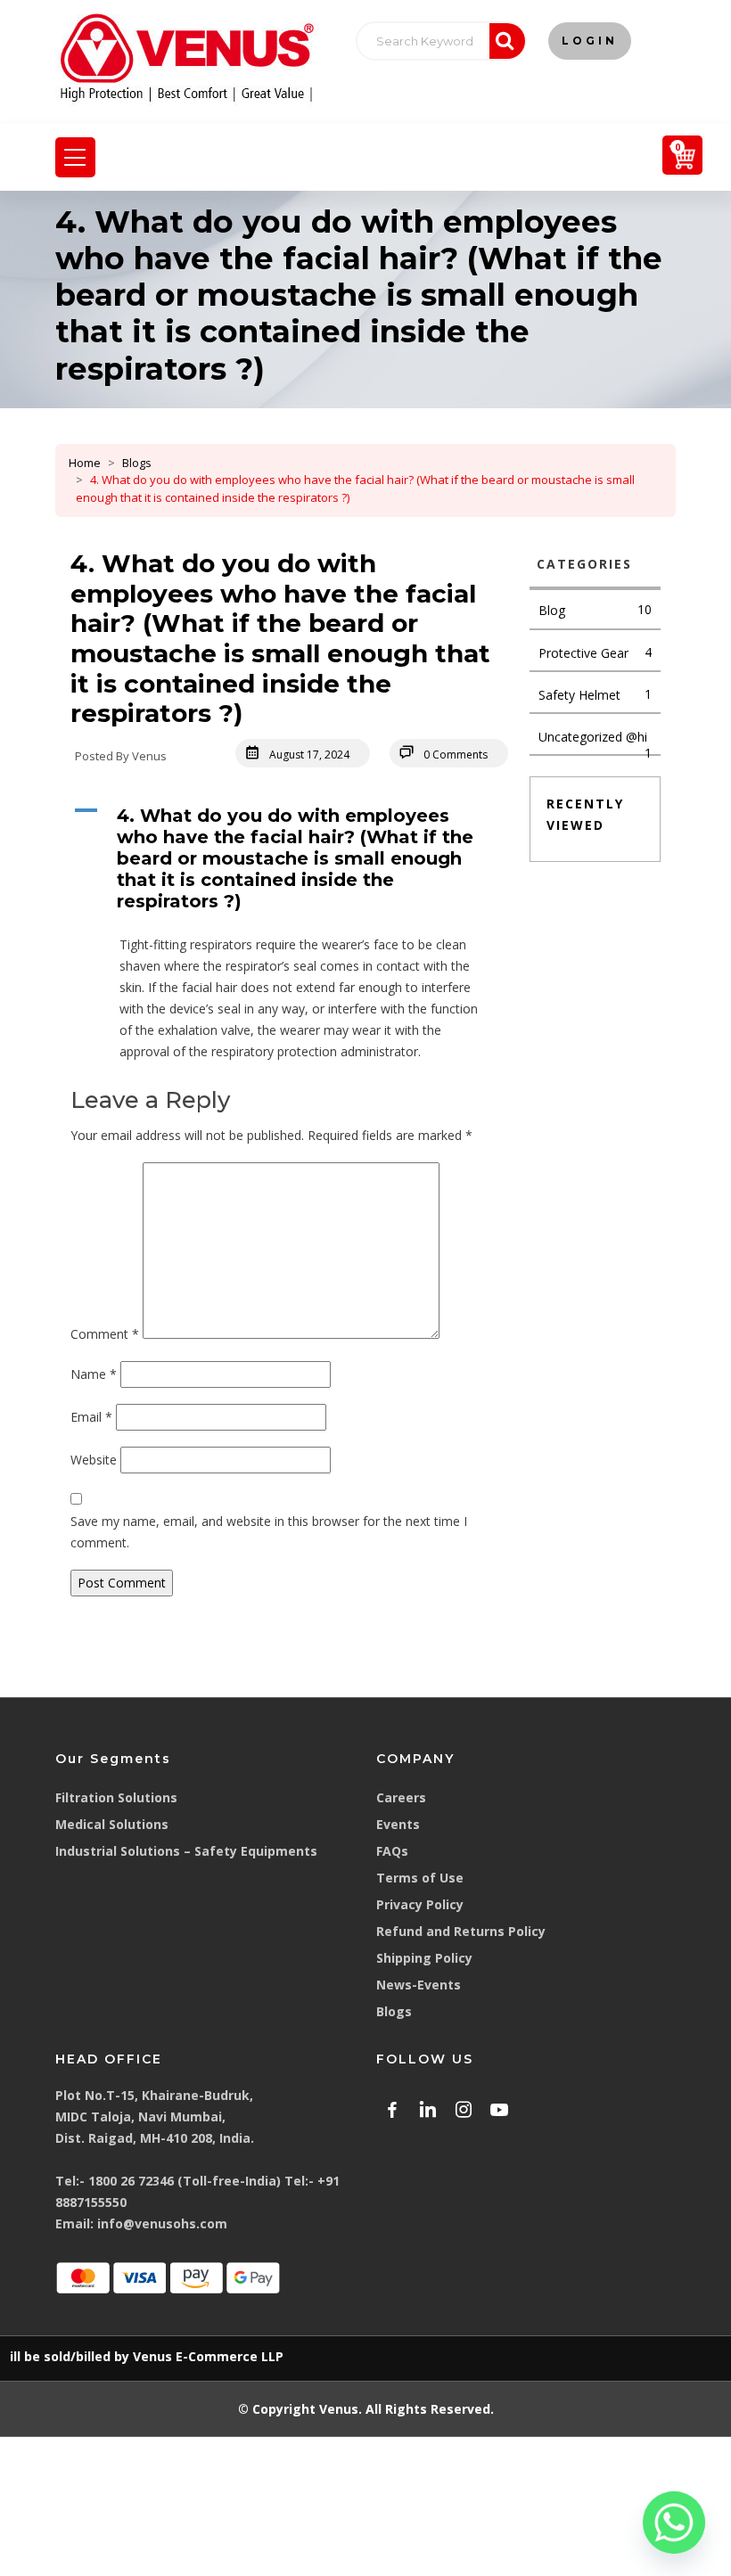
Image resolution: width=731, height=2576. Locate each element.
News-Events (419, 1985)
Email (91, 1417)
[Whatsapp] (674, 2523)
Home (85, 463)
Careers (401, 1797)
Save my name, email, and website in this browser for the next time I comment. (269, 1532)
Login (590, 41)
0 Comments (456, 755)
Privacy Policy (420, 1904)
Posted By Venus (121, 756)
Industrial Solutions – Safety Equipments (186, 1851)
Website (94, 1460)
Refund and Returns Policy (461, 1931)
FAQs (392, 1851)
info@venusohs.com (162, 2223)
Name (94, 1374)
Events (398, 1824)
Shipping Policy (424, 1958)
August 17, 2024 (309, 755)
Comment (105, 1334)
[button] (289, 858)
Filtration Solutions (116, 1797)
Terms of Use (420, 1878)
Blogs (137, 463)
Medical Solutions (112, 1824)
